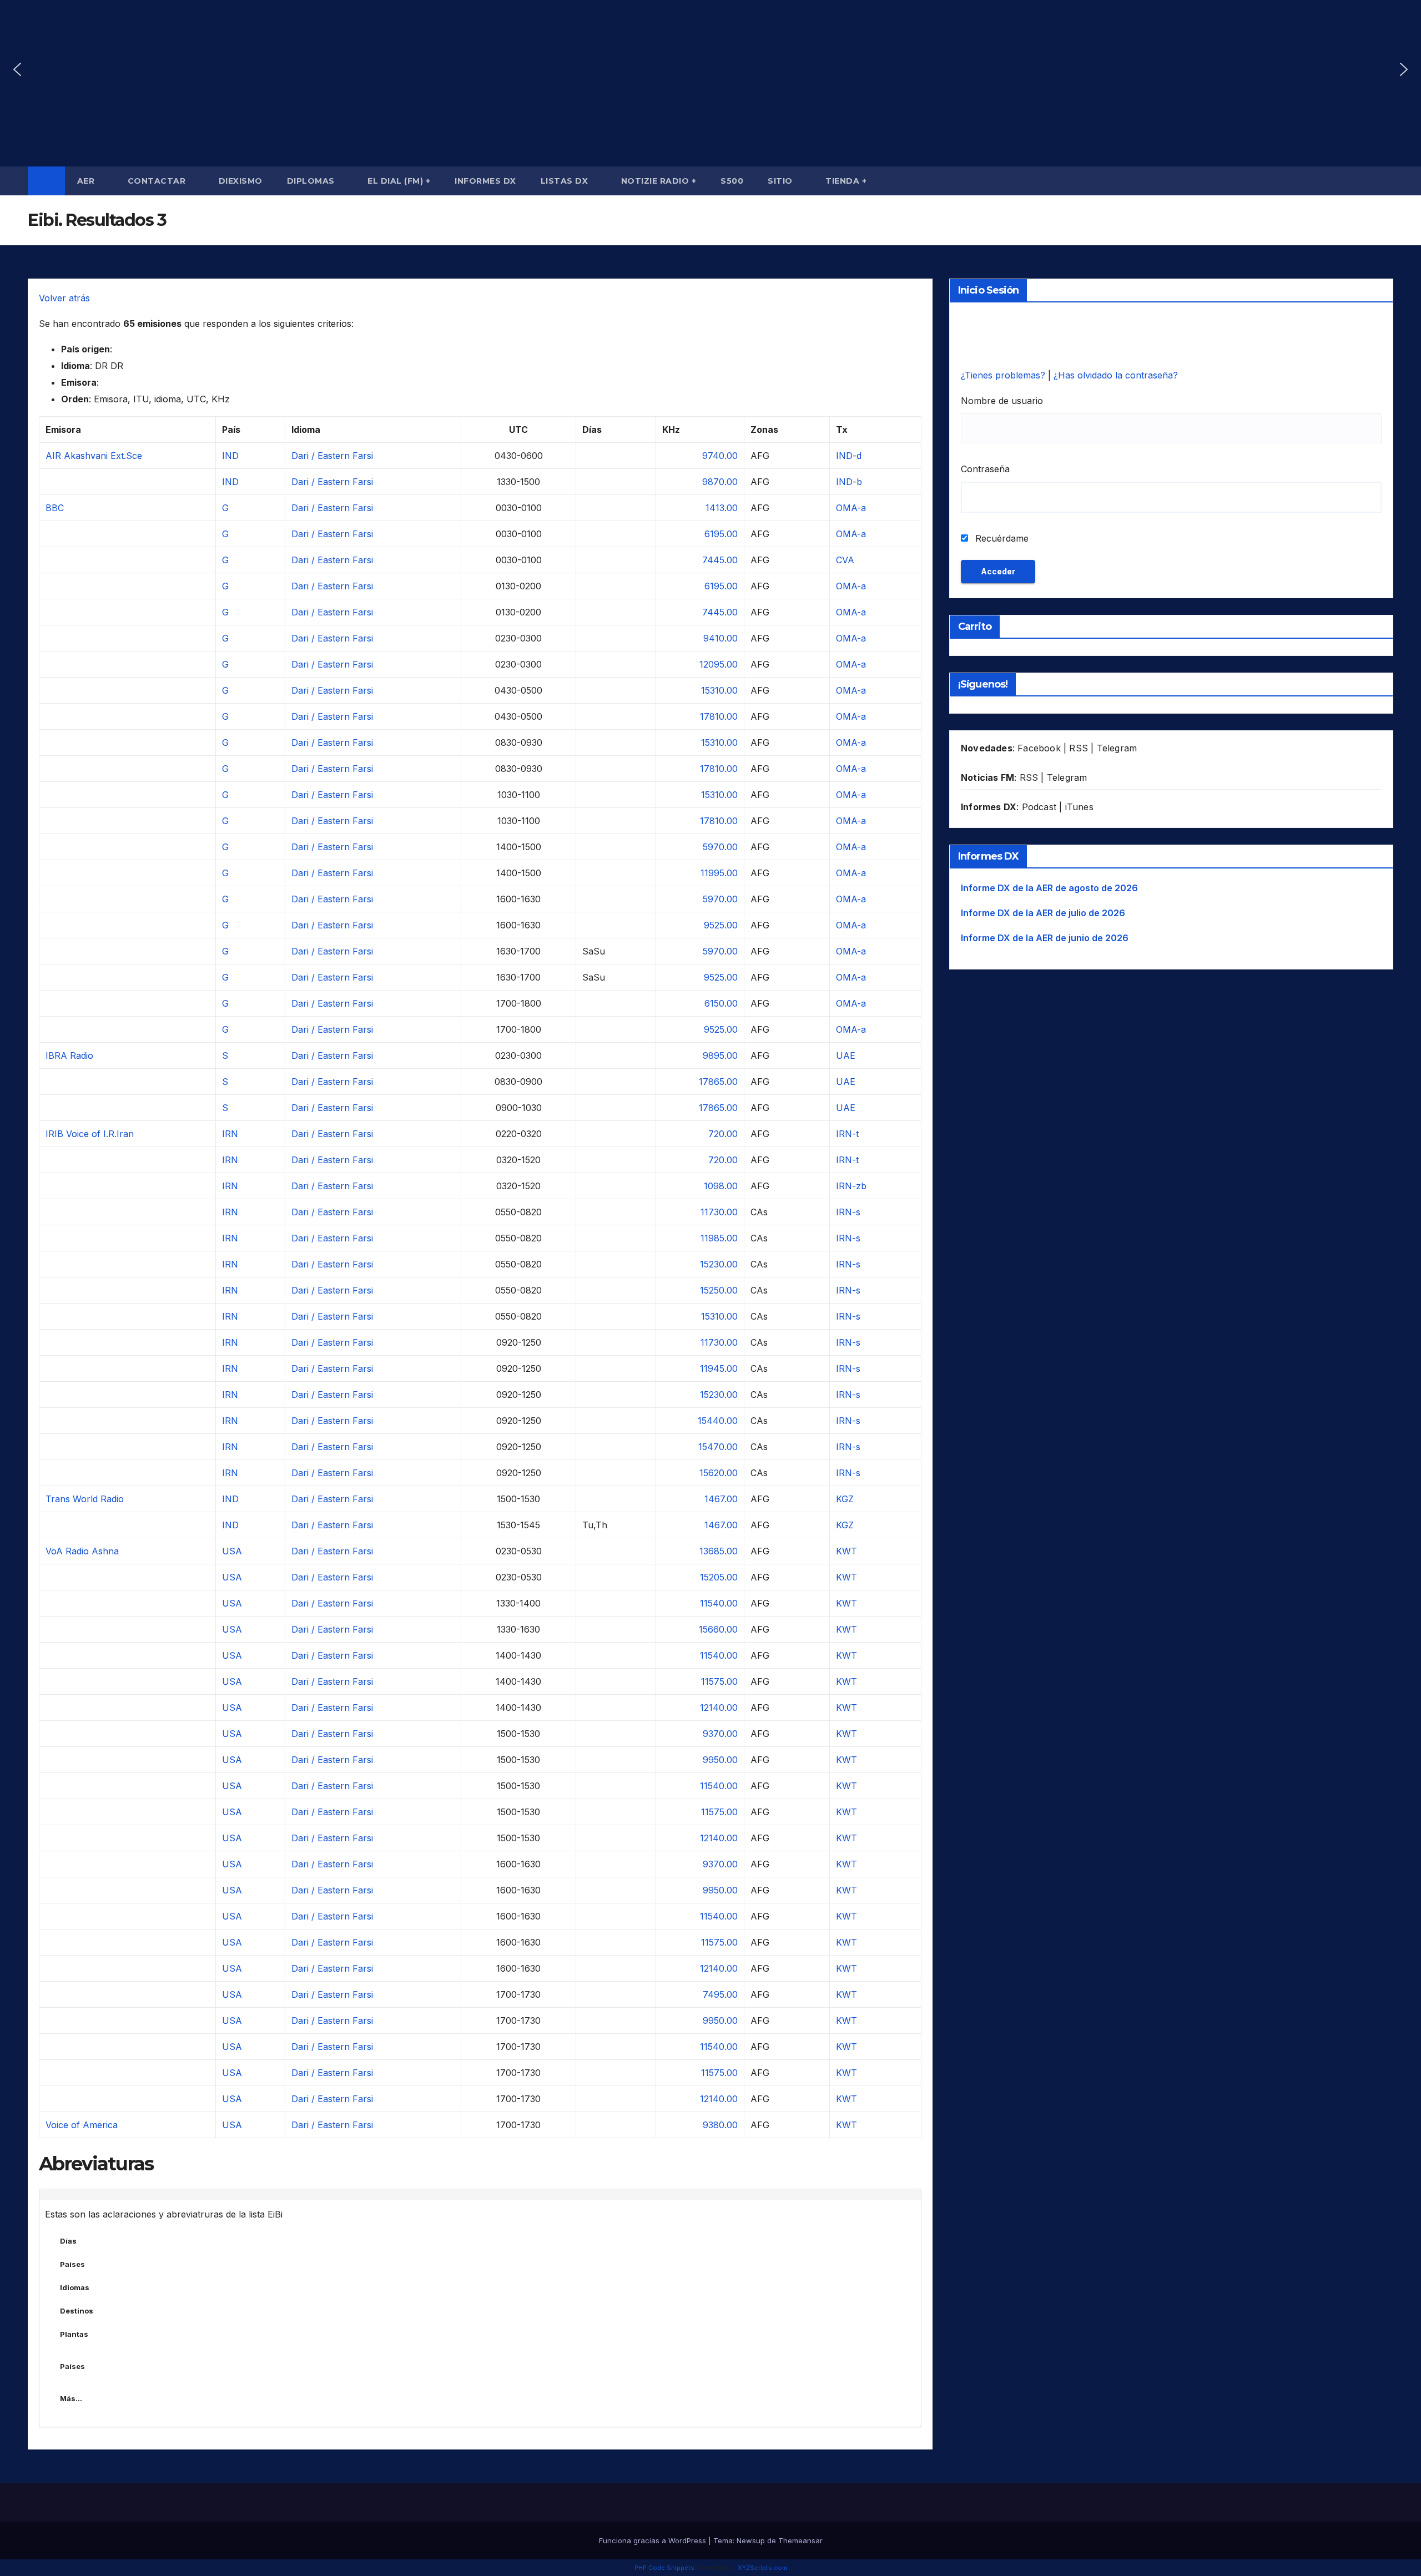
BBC (55, 508)
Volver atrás (64, 298)
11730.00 (719, 1212)
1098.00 (721, 1186)
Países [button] (72, 2264)
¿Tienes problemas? (1004, 375)
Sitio (781, 181)
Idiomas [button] (75, 2287)
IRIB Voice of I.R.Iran (90, 1134)
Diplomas (312, 181)
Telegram (1117, 748)
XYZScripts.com (762, 2568)
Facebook (1039, 748)
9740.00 (720, 456)
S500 (732, 181)
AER (87, 181)
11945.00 (719, 1368)
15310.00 (719, 690)
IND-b (849, 482)
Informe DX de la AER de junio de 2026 (1045, 938)
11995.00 (719, 873)
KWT (846, 1551)
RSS (1079, 748)
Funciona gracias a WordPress (654, 2540)
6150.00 (721, 1003)
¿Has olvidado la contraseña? (1116, 375)
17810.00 (719, 716)
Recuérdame (1001, 538)
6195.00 (721, 534)
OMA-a (851, 508)
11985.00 (719, 1238)
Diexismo (241, 181)
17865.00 (718, 1082)
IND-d (849, 456)
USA (232, 1551)
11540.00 (719, 1603)
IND (230, 456)
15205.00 (719, 1577)
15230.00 (719, 1264)
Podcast (1039, 807)
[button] (17, 69)
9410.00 (720, 638)
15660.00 (718, 1629)
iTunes (1079, 807)
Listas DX (566, 181)
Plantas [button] (74, 2334)
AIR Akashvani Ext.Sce (94, 456)
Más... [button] (71, 2398)
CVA (845, 560)
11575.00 (719, 1681)
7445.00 (720, 560)
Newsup (751, 2540)
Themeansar (800, 2540)
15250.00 (719, 1290)
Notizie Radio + (659, 181)
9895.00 (720, 1055)
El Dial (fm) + (399, 181)
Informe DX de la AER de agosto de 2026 (1049, 888)
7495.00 (720, 1994)
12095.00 (719, 664)
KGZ (845, 1499)
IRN (230, 1134)
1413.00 (722, 508)
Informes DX (485, 181)
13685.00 (719, 1551)
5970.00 (720, 847)
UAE (846, 1055)
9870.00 (720, 482)
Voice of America (82, 2125)
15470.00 (718, 1447)
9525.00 (721, 925)
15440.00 (718, 1421)
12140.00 (719, 1708)
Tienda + (846, 181)
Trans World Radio (85, 1499)
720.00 (723, 1134)
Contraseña (985, 469)
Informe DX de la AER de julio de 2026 (1043, 913)
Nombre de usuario (1002, 401)
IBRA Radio (69, 1055)
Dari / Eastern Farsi (332, 456)
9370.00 (720, 1734)
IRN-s (848, 1212)
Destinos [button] (77, 2311)
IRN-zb (851, 1186)
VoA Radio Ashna (82, 1551)
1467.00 (721, 1499)
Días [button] (68, 2241)
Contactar (158, 181)
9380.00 (720, 2125)
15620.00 (719, 1473)
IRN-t (847, 1134)
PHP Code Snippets (664, 2568)
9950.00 (720, 1760)
